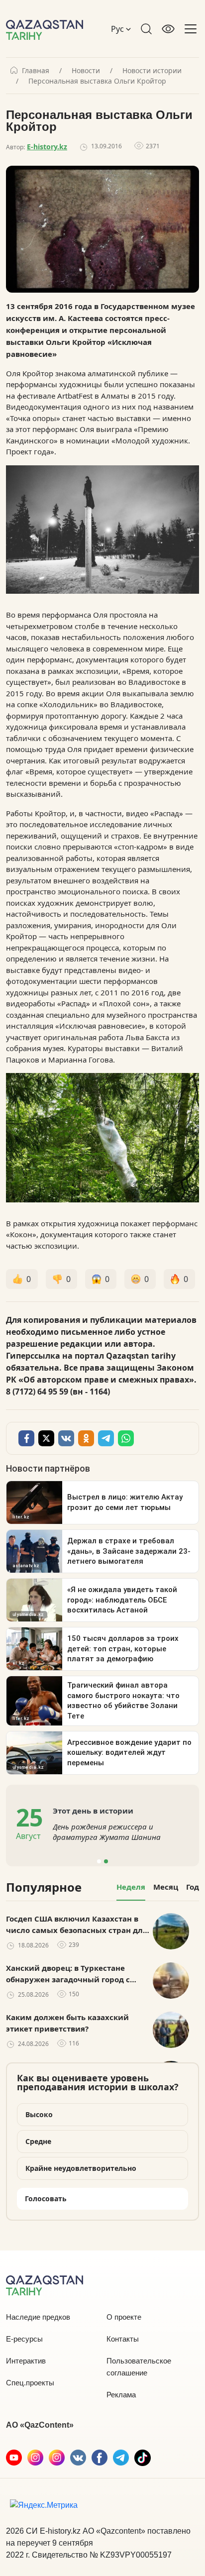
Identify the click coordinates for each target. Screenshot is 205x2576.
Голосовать (46, 2199)
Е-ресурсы (24, 2339)
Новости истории (152, 71)
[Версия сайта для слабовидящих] (168, 29)
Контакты (123, 2339)
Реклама (121, 2395)
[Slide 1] (99, 1861)
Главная (36, 71)
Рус (118, 29)
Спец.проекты (30, 2383)
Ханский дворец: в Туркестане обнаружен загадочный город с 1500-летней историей (68, 1974)
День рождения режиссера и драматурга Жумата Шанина (107, 1832)
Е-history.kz (47, 147)
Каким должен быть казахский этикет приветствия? (67, 2023)
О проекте (124, 2317)
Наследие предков (38, 2317)
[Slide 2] (106, 1861)
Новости (86, 71)
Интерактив (26, 2361)
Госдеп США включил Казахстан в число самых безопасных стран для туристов (77, 1925)
